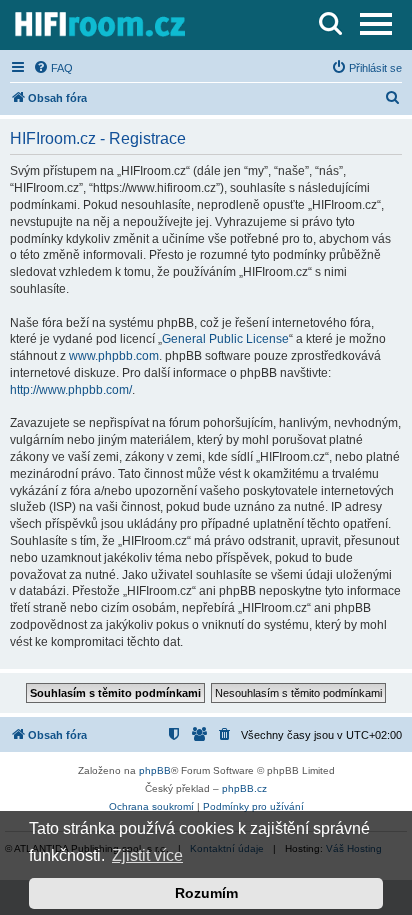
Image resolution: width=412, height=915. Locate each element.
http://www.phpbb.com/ (71, 390)
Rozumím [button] (206, 893)
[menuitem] (53, 68)
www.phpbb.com (114, 356)
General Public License (225, 339)
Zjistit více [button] (147, 855)
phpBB (155, 770)
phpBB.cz (244, 788)
